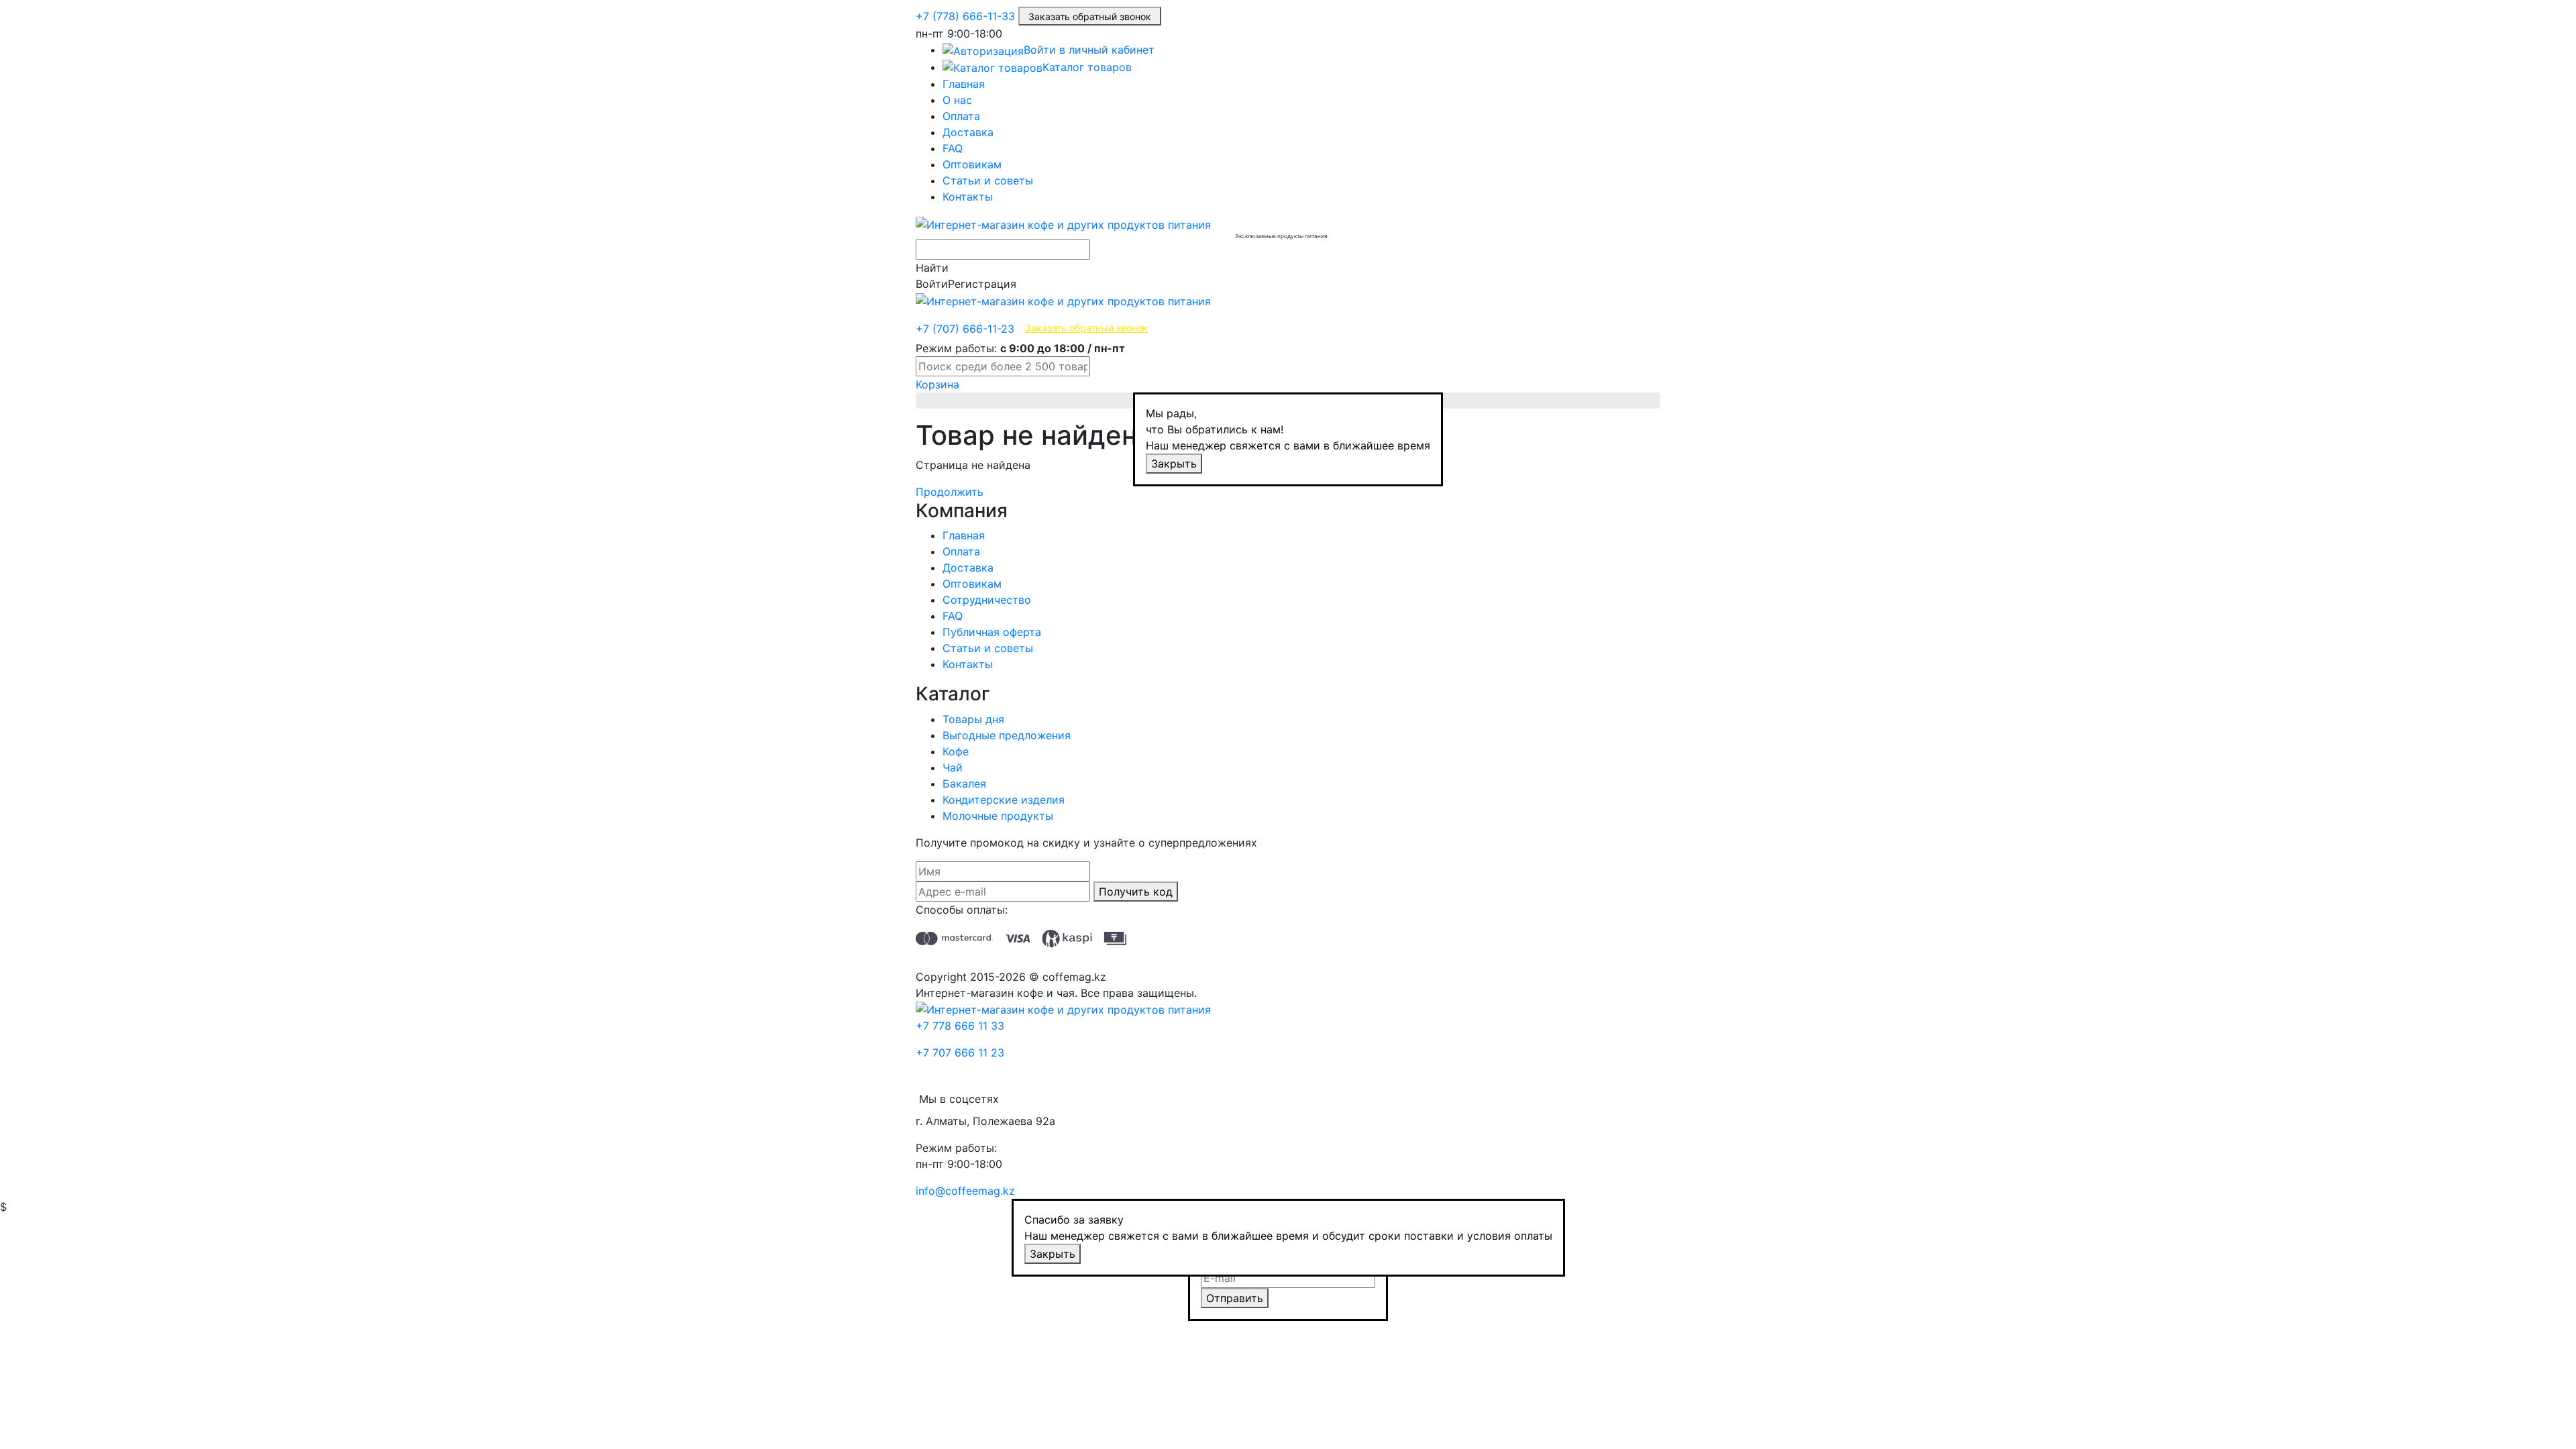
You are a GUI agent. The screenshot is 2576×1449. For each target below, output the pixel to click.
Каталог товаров (1087, 67)
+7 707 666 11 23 (960, 1053)
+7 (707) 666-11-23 (965, 329)
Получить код (1136, 892)
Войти (932, 284)
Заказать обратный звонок (1090, 16)
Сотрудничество (987, 600)
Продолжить (950, 492)
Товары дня (973, 719)
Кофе (956, 751)
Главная (964, 84)
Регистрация (982, 284)
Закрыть (1174, 464)
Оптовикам (972, 164)
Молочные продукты (998, 816)
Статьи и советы (988, 180)
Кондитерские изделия (1004, 800)
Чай (953, 767)
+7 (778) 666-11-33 (965, 16)
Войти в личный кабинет (1089, 50)
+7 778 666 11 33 (960, 1026)
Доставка (968, 132)
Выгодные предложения (1007, 735)
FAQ (953, 148)
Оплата (961, 116)
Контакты (968, 197)
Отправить (1235, 1298)
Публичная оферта (992, 632)
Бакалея (964, 784)
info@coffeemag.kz (965, 1191)
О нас (957, 100)
